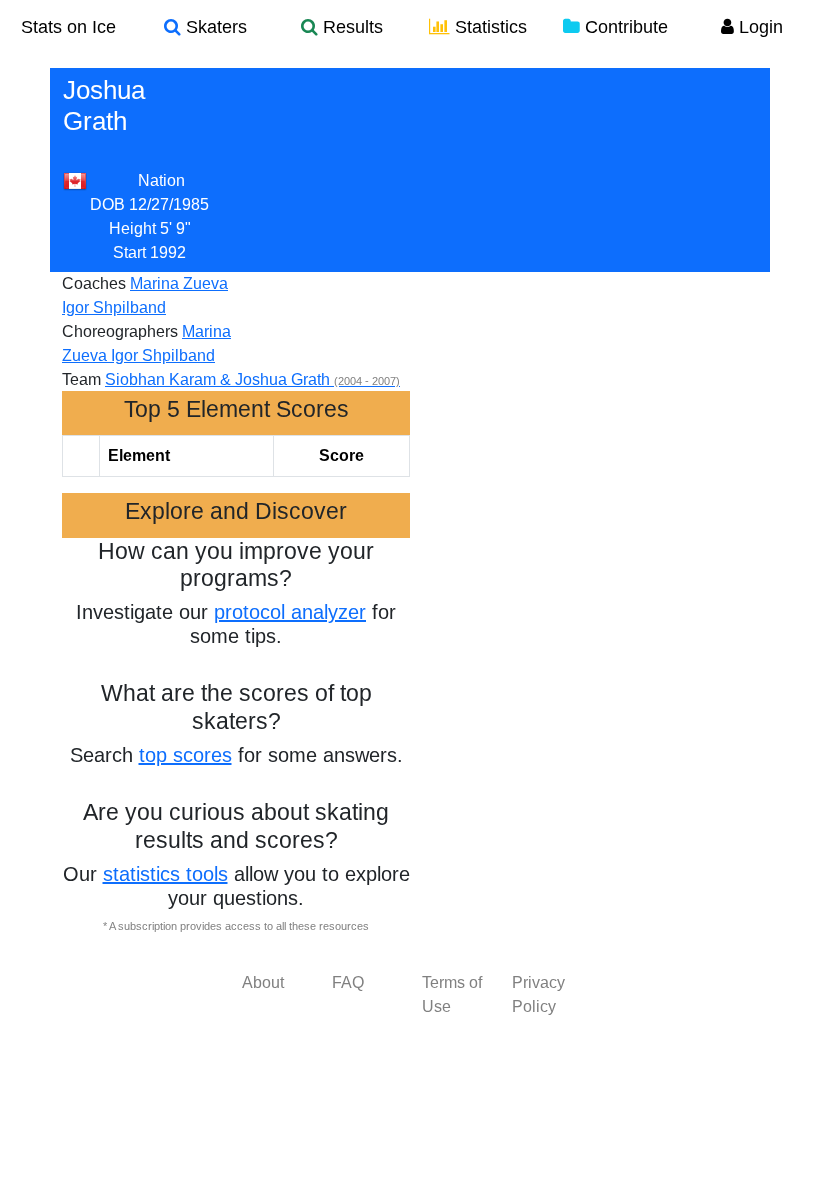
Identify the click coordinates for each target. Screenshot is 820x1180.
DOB (107, 204)
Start (129, 252)
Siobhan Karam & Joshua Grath (252, 379)
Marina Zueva (179, 283)
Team (81, 379)
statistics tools (165, 874)
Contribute (624, 27)
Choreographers (120, 331)
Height (132, 228)
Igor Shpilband (114, 307)
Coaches (94, 283)
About (263, 982)
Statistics (488, 27)
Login (758, 27)
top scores (185, 755)
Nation (161, 180)
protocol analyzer (290, 612)
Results (350, 27)
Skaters (214, 27)
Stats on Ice (68, 27)
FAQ (348, 982)
